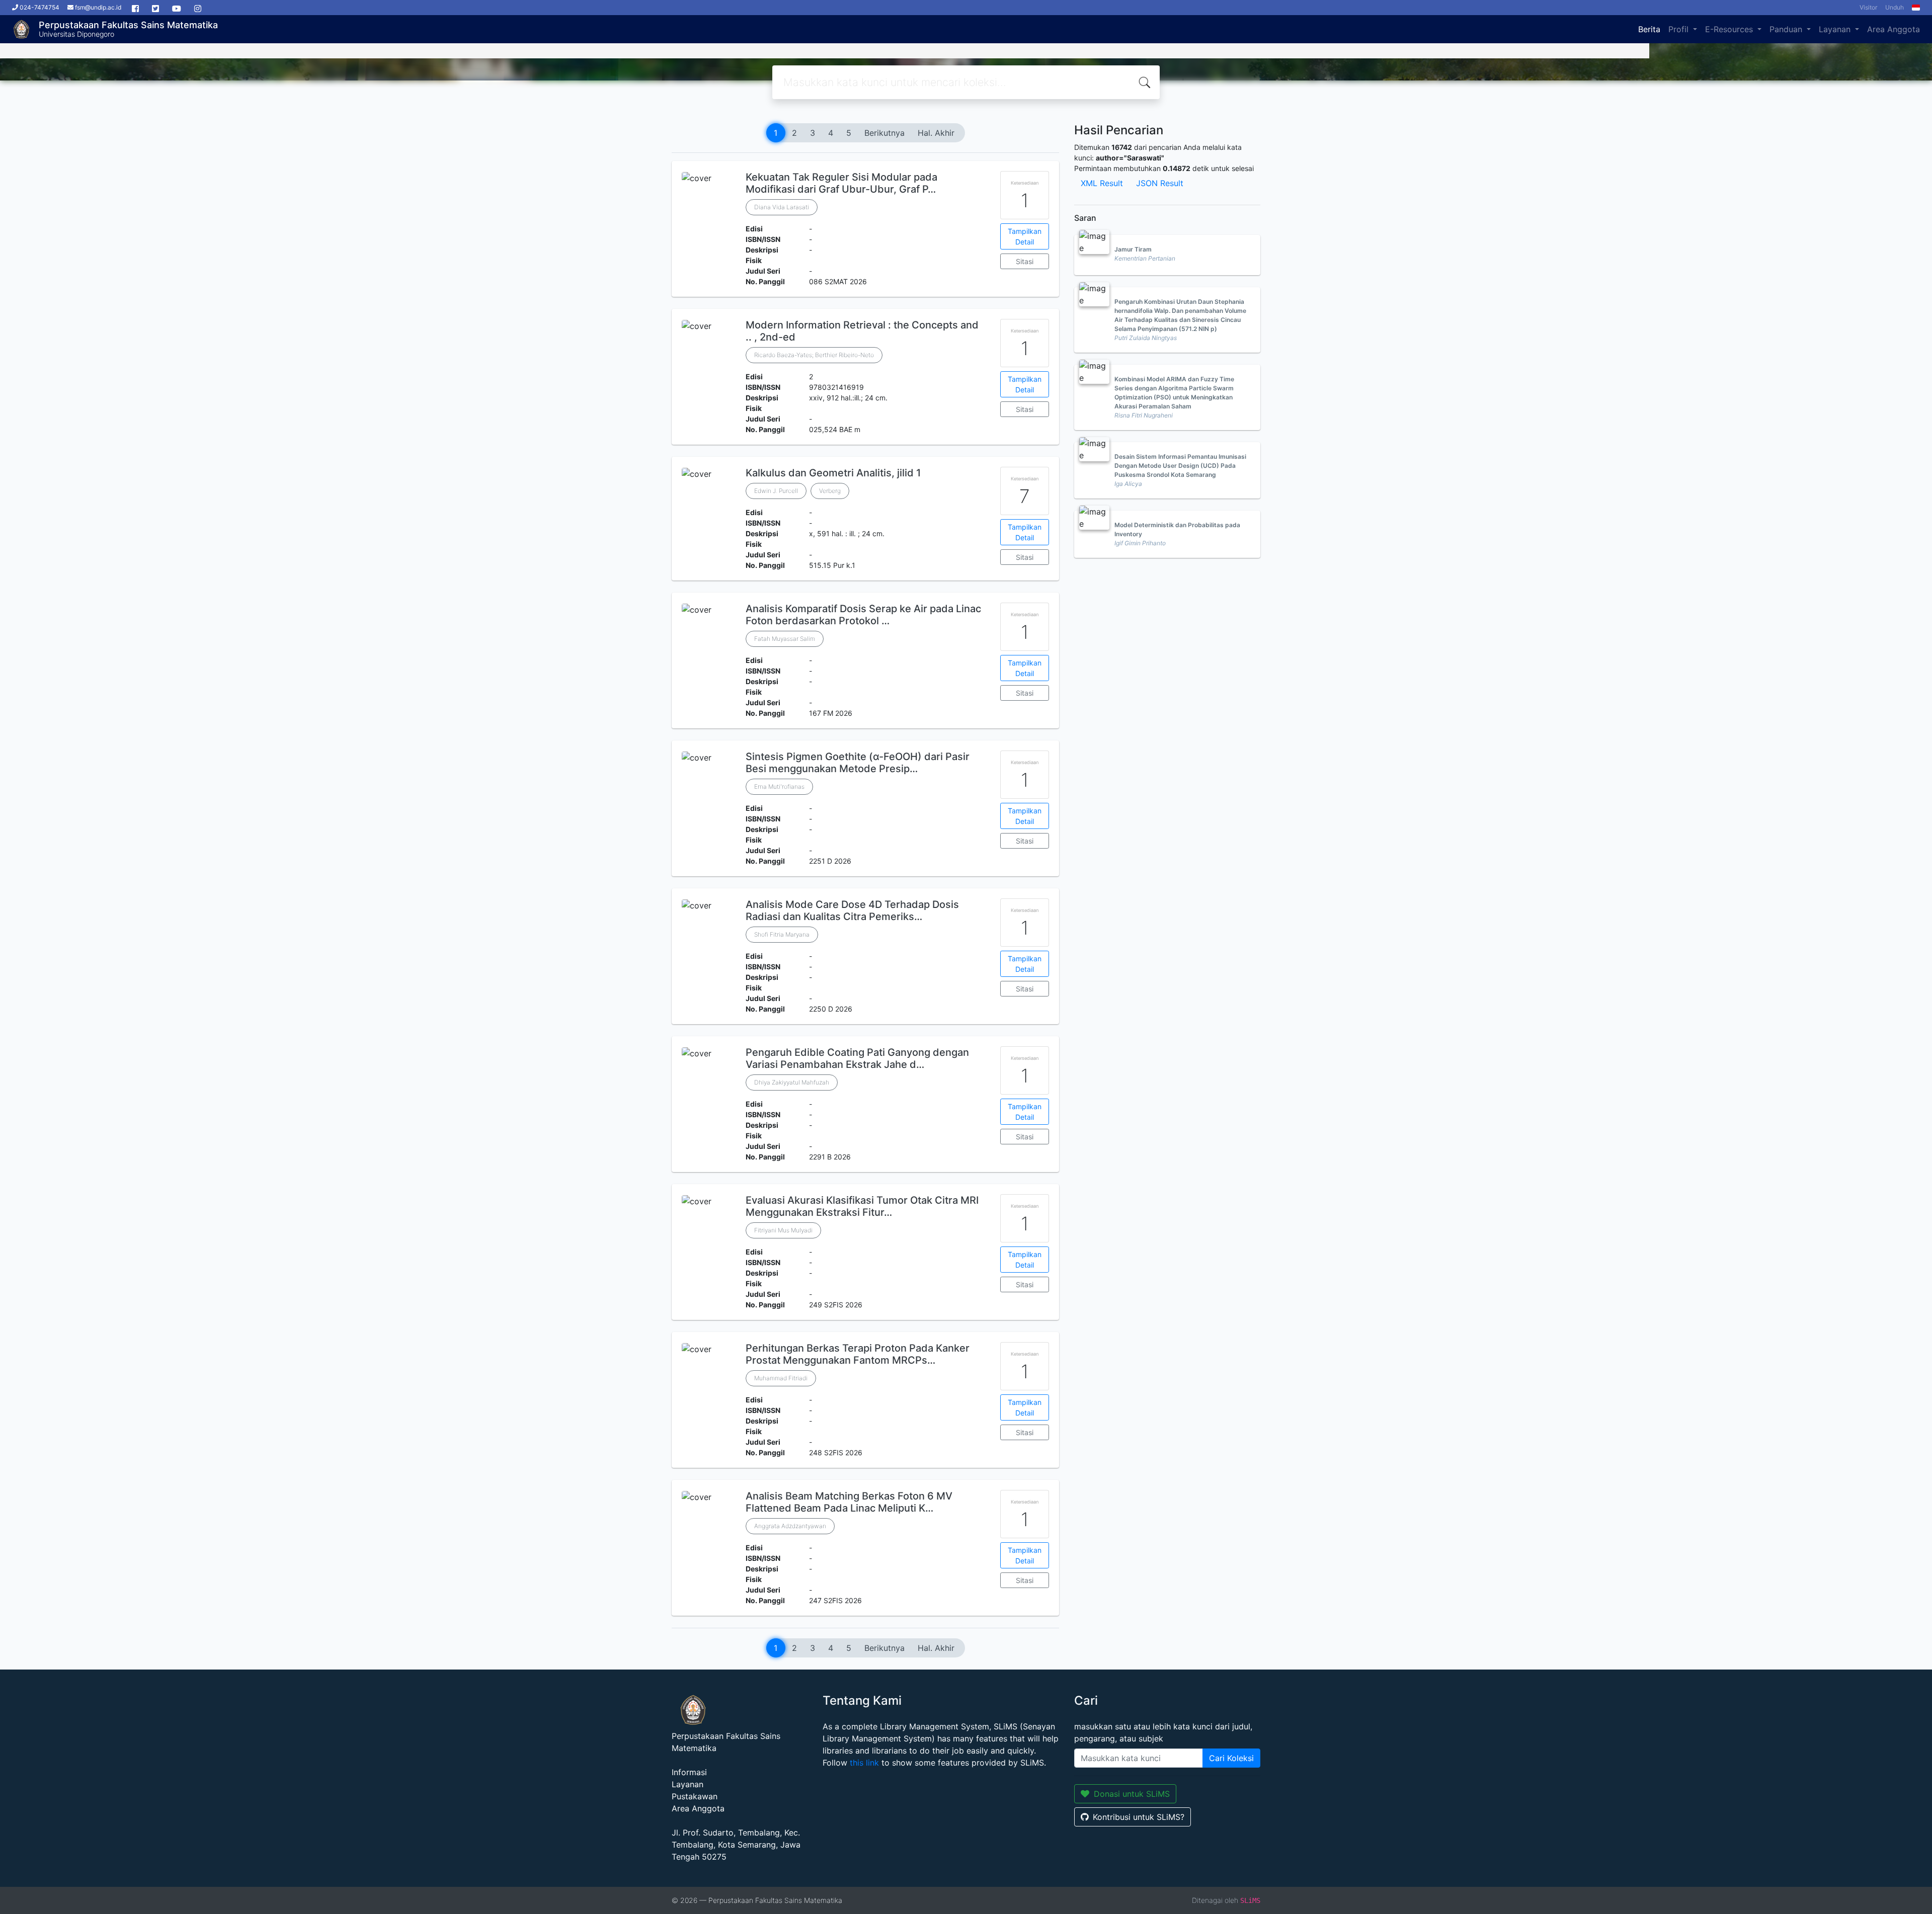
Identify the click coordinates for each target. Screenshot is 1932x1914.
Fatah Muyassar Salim (785, 639)
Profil (1680, 29)
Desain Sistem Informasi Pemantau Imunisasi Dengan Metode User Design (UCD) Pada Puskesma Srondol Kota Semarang (1180, 466)
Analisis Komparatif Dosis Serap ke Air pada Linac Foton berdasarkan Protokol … (863, 615)
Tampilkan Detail (1025, 236)
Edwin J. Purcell (776, 491)
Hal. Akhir (936, 133)
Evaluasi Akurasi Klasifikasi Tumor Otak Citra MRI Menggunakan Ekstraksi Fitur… (862, 1206)
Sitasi (1025, 261)
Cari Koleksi (1231, 1758)
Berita (1649, 29)
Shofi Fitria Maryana (782, 934)
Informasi (689, 1772)
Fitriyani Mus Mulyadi (783, 1230)
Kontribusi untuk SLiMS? (1139, 1817)
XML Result (1102, 183)
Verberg (830, 491)
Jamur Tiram (1133, 249)
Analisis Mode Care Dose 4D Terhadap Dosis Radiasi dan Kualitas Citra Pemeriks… (852, 910)
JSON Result (1160, 183)
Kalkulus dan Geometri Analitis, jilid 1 (833, 473)
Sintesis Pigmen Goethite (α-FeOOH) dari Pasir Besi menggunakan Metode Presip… (858, 763)
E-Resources (1730, 29)
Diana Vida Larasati (782, 207)
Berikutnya (884, 133)
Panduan (1787, 29)
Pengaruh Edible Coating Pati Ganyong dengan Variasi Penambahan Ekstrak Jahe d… (857, 1058)
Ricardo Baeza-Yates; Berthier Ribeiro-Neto (814, 355)
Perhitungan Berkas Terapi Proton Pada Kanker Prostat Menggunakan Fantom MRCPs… (858, 1354)
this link (864, 1763)
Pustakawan (695, 1796)
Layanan (1836, 29)
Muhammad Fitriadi (781, 1378)
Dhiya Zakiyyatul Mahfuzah (792, 1082)
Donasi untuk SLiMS (1132, 1794)
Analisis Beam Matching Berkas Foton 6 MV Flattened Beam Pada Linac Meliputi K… (849, 1502)
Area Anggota (1894, 29)
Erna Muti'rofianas (779, 786)
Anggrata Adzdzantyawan (790, 1526)
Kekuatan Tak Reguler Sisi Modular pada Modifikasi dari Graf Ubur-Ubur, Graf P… (841, 183)
